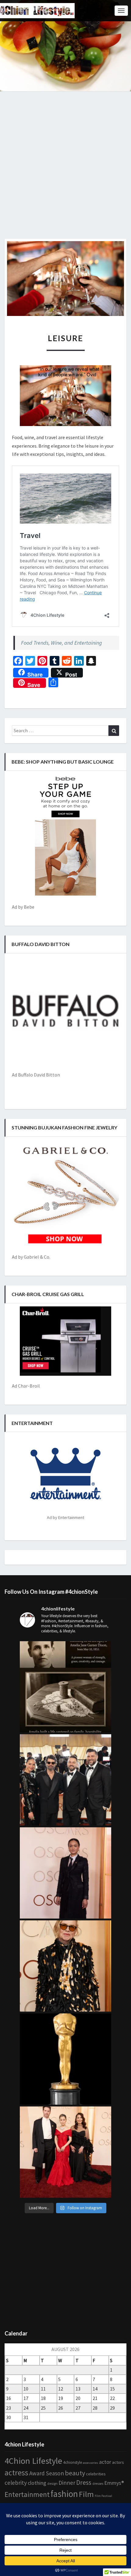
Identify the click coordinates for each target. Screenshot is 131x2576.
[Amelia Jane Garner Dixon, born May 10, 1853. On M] (65, 1687)
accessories (90, 2463)
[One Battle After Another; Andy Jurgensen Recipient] (65, 1780)
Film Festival (103, 2496)
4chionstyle (73, 2462)
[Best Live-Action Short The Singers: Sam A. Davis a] (65, 2059)
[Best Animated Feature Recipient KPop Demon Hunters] (65, 2152)
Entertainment (27, 2494)
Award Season (47, 2473)
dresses (98, 2484)
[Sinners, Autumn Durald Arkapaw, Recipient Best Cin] (65, 1873)
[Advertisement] (65, 170)
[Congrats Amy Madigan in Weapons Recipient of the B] (65, 1966)
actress (16, 2473)
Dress (84, 2482)
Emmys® (114, 2483)
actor (105, 2462)
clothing (37, 2483)
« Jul (9, 2426)
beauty (75, 2473)
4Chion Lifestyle (33, 2461)
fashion (64, 2494)
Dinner (67, 2483)
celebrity (16, 2483)
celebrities (96, 2474)
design (52, 2483)
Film (86, 2494)
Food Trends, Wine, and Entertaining (62, 643)
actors (118, 2462)
